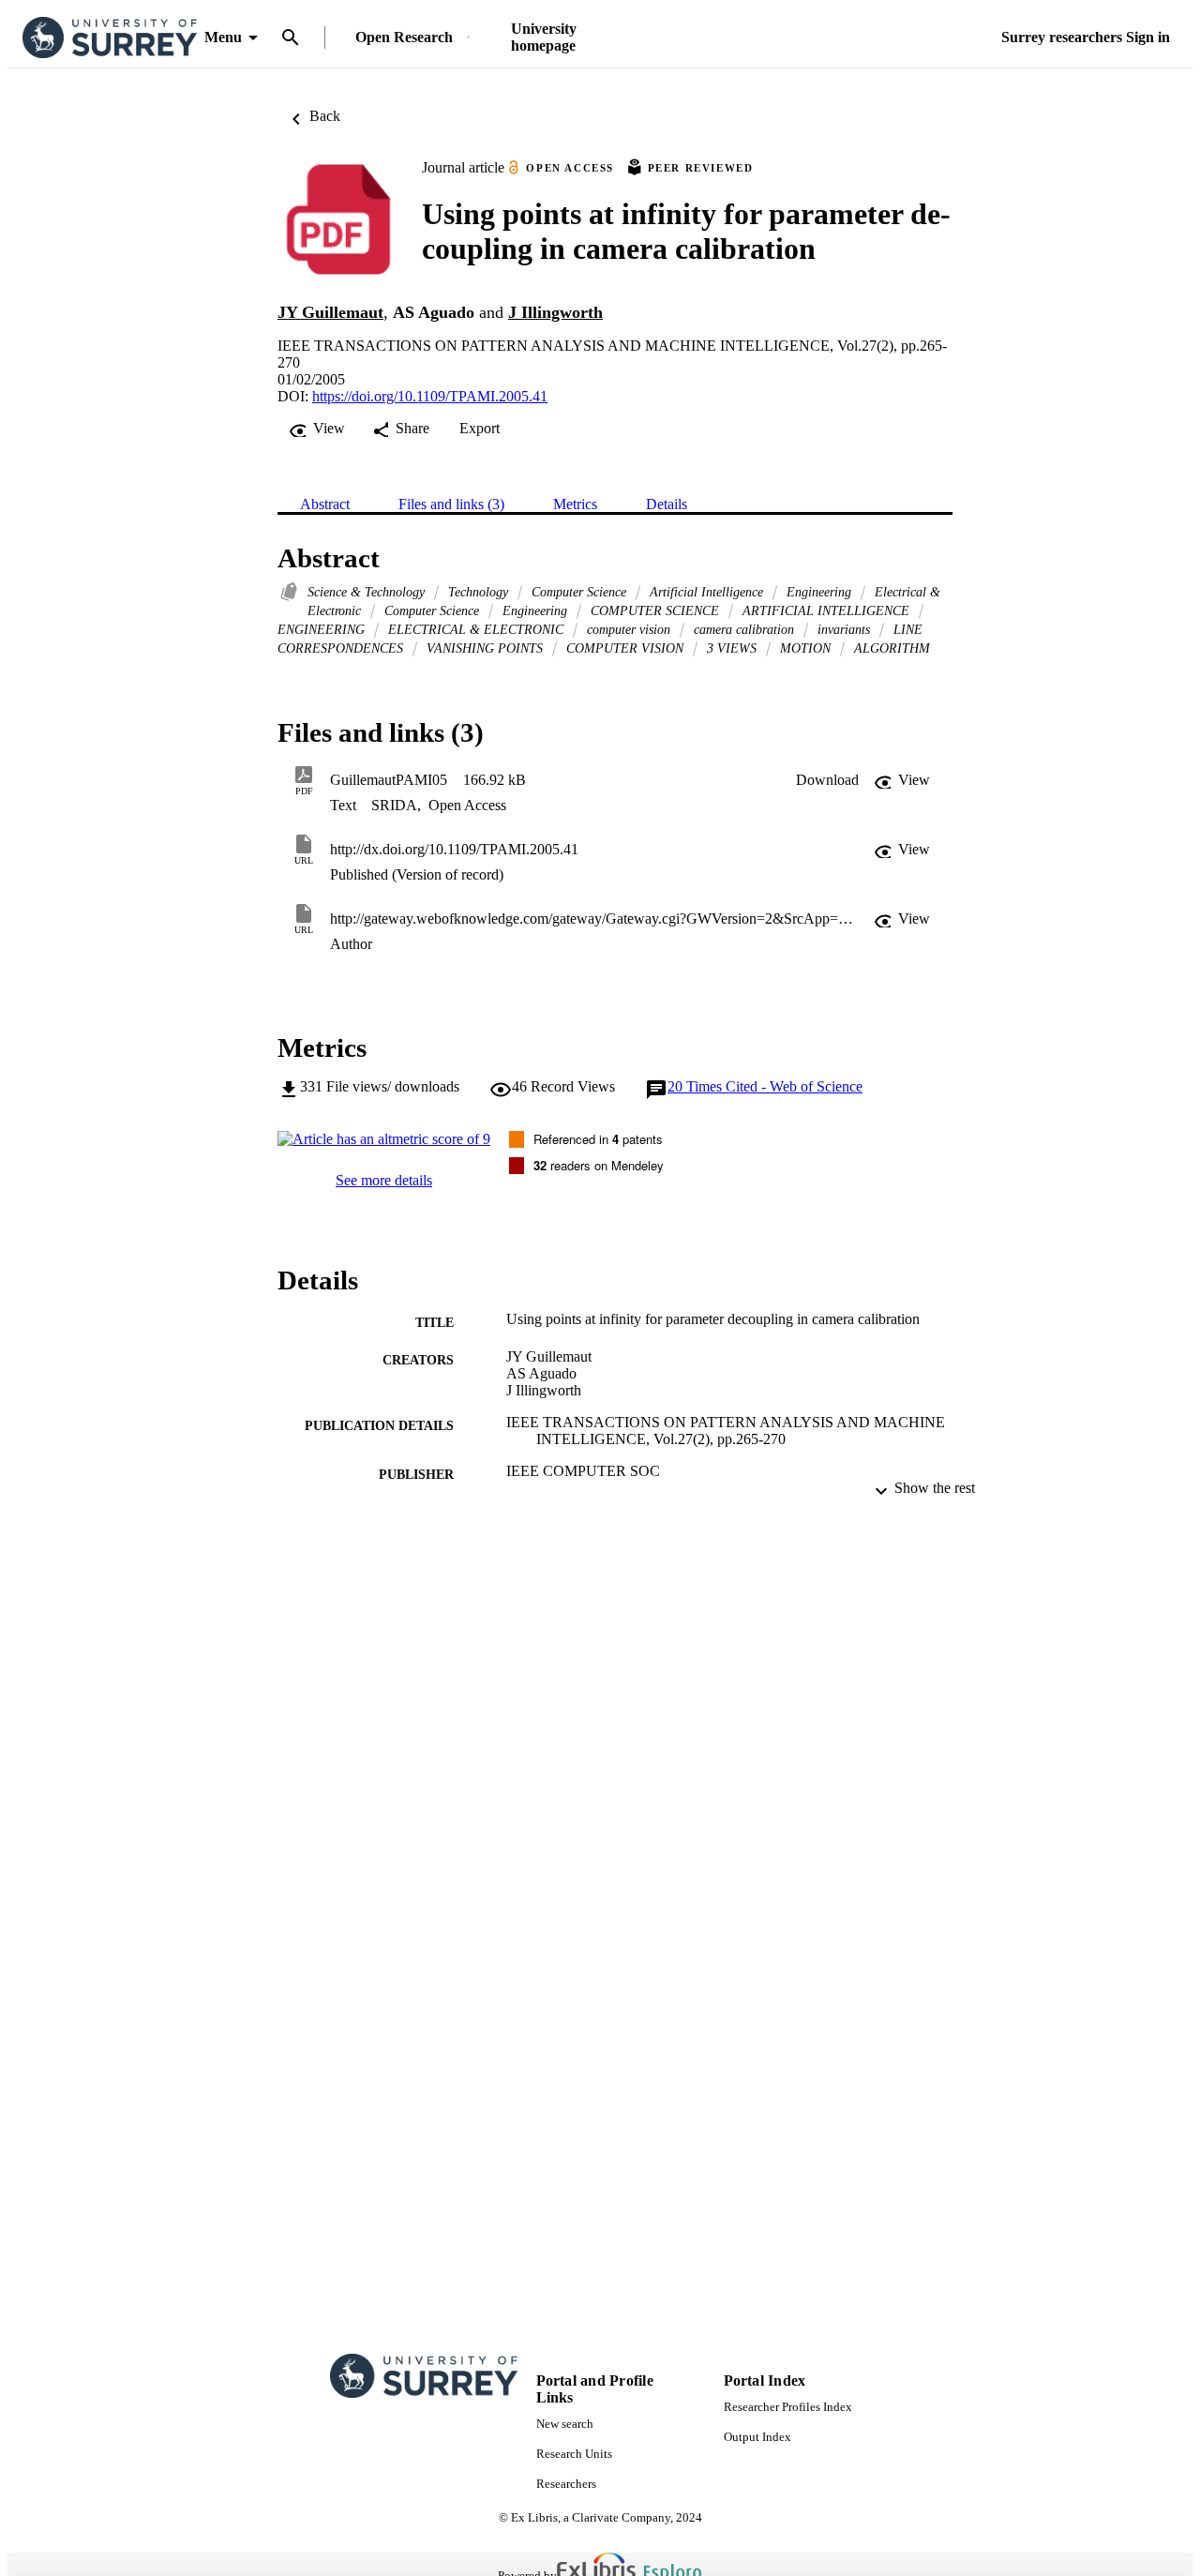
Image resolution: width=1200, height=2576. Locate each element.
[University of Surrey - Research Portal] (110, 38)
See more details (384, 1180)
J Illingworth (555, 312)
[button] (827, 780)
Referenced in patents (598, 1139)
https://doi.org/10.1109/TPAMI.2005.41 (430, 396)
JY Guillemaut (330, 312)
